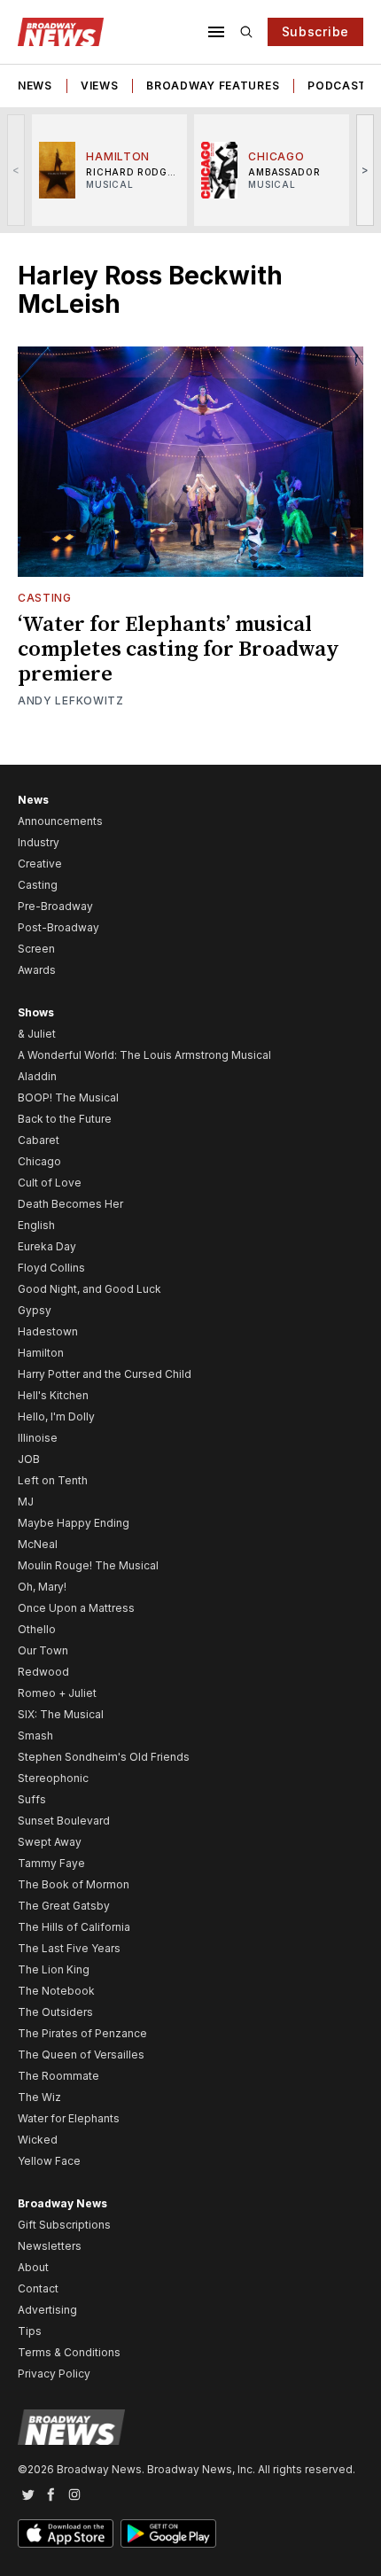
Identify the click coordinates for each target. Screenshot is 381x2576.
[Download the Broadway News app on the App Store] (66, 2533)
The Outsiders (55, 2012)
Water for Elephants (69, 2118)
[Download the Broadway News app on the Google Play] (168, 2533)
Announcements (60, 821)
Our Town (43, 1650)
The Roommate (58, 2076)
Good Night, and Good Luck (89, 1289)
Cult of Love (50, 1183)
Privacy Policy (54, 2374)
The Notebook (56, 1991)
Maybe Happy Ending (74, 1523)
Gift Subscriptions (64, 2225)
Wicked (38, 2140)
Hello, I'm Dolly (56, 1416)
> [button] (365, 170)
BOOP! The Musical (68, 1097)
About (33, 2267)
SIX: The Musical (61, 1714)
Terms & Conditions (69, 2352)
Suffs (32, 1799)
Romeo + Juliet (57, 1693)
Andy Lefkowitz (71, 700)
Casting (45, 598)
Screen (36, 949)
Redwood (43, 1672)
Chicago (39, 1161)
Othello (37, 1629)
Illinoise (38, 1438)
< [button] (16, 170)
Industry (39, 842)
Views (100, 86)
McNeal (38, 1544)
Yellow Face (49, 2161)
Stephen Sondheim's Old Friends (104, 1757)
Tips (30, 2331)
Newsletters (50, 2246)
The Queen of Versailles (81, 2055)
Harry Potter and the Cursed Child (105, 1374)
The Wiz (39, 2097)
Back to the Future (65, 1119)
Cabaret (39, 1140)
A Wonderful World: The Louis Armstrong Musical (144, 1055)
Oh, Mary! (42, 1587)
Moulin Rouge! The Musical (88, 1565)
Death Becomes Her (70, 1204)
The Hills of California (74, 1927)
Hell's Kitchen (53, 1395)
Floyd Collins (51, 1268)
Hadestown (48, 1331)
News (35, 86)
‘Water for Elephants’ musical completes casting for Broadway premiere (179, 650)
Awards (37, 970)
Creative (40, 864)
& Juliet (37, 1034)
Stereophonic (53, 1778)
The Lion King (54, 1969)
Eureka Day (47, 1246)
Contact (38, 2288)
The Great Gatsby (64, 1906)
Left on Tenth (53, 1480)
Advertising (47, 2310)
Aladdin (37, 1076)
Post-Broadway (58, 927)
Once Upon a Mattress (76, 1608)
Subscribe (315, 31)
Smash (35, 1735)
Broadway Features (213, 86)
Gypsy (35, 1310)
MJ (26, 1502)
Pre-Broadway (55, 906)
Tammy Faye (51, 1863)
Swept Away (50, 1842)
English (36, 1225)
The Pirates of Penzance (82, 2033)
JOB (29, 1459)
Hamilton (41, 1353)
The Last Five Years (69, 1948)
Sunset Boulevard (64, 1821)
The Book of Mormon (74, 1884)
